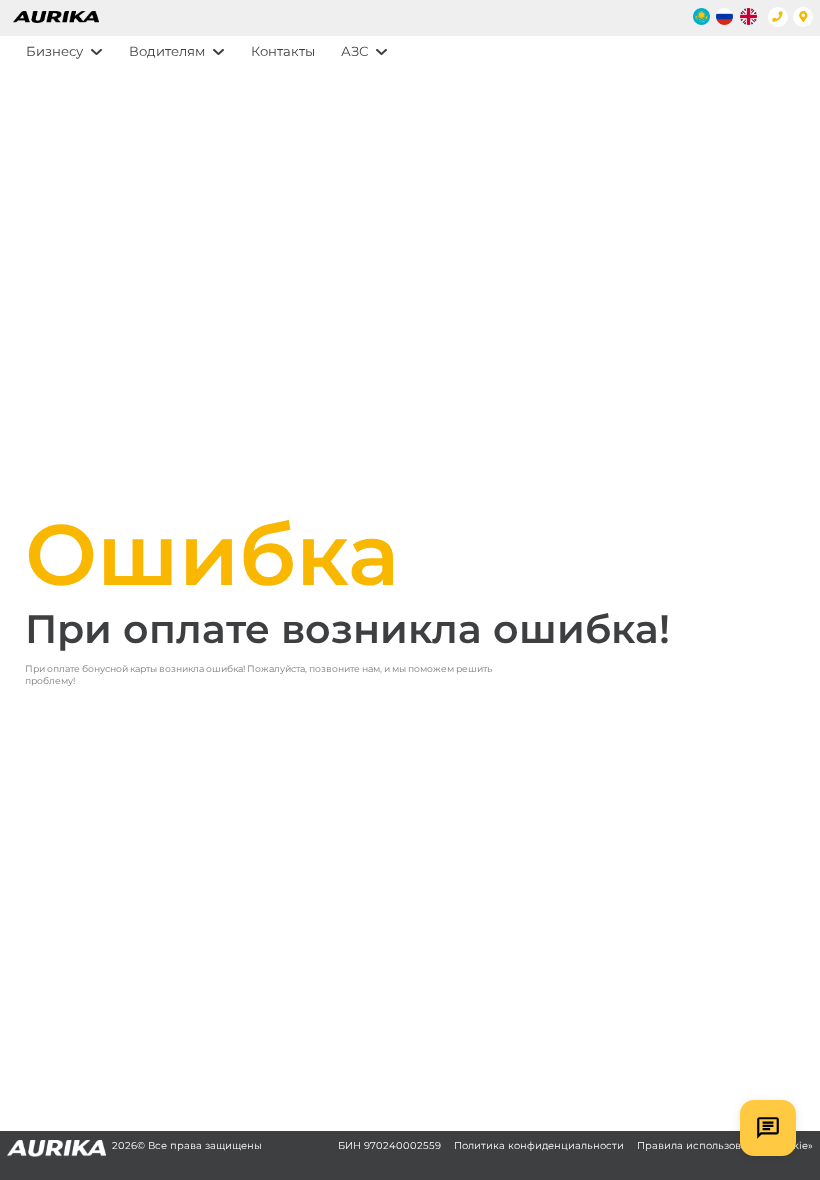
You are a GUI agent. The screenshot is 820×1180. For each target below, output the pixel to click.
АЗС (354, 51)
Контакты (283, 51)
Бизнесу (54, 51)
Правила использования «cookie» (725, 1145)
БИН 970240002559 (389, 1145)
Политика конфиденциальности (539, 1145)
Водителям (167, 51)
